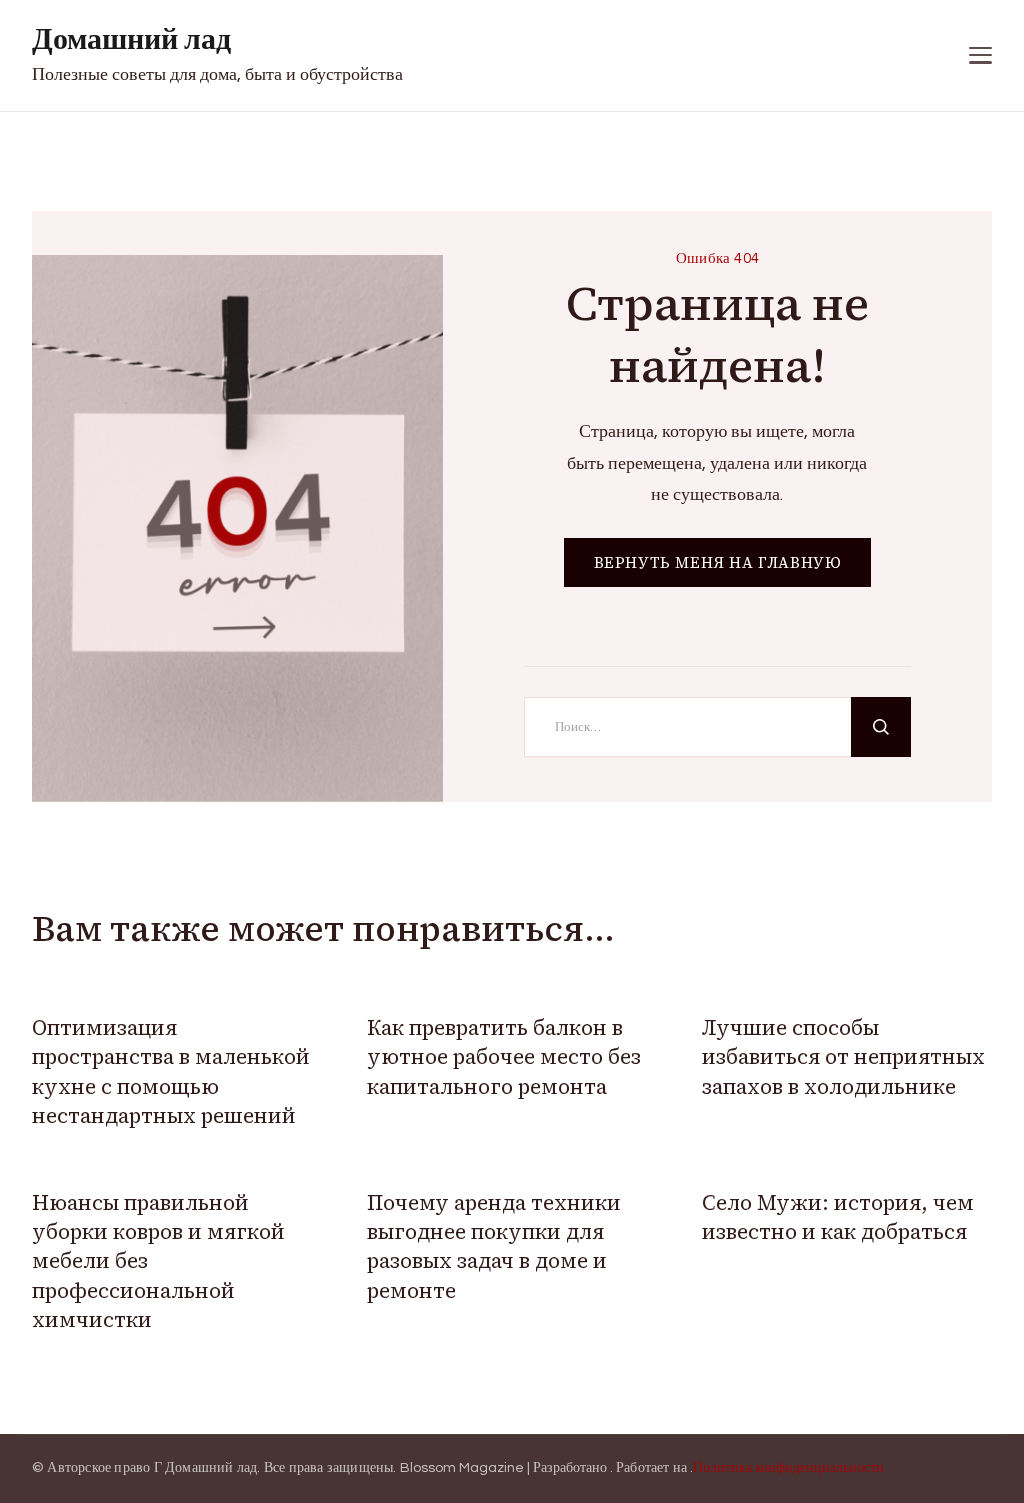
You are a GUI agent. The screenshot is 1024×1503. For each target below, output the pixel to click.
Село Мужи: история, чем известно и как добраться (838, 1217)
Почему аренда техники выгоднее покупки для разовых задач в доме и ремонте (494, 1246)
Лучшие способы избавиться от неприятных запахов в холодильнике (843, 1057)
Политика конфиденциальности (788, 1468)
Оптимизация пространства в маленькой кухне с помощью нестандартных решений (171, 1071)
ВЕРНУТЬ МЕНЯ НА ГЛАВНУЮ (718, 562)
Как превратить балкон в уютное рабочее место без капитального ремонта (504, 1057)
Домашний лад (131, 39)
